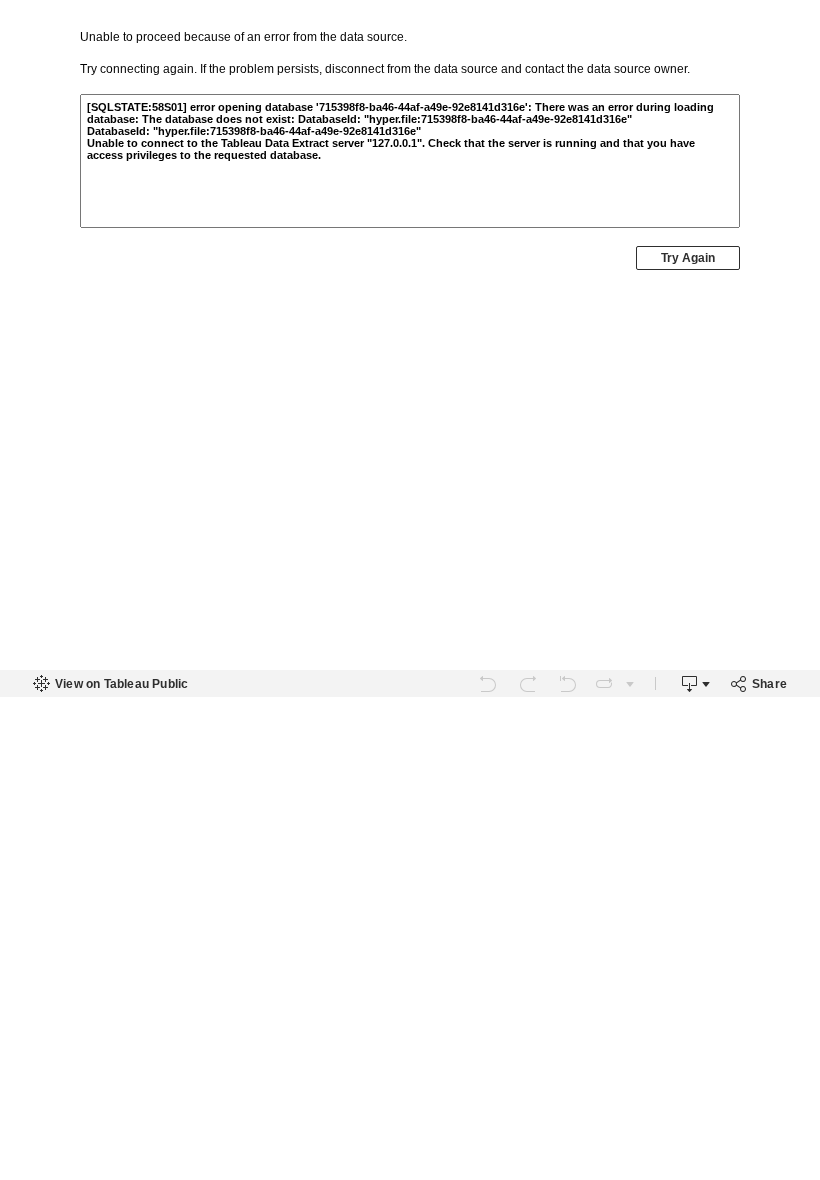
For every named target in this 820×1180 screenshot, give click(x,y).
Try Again (688, 258)
